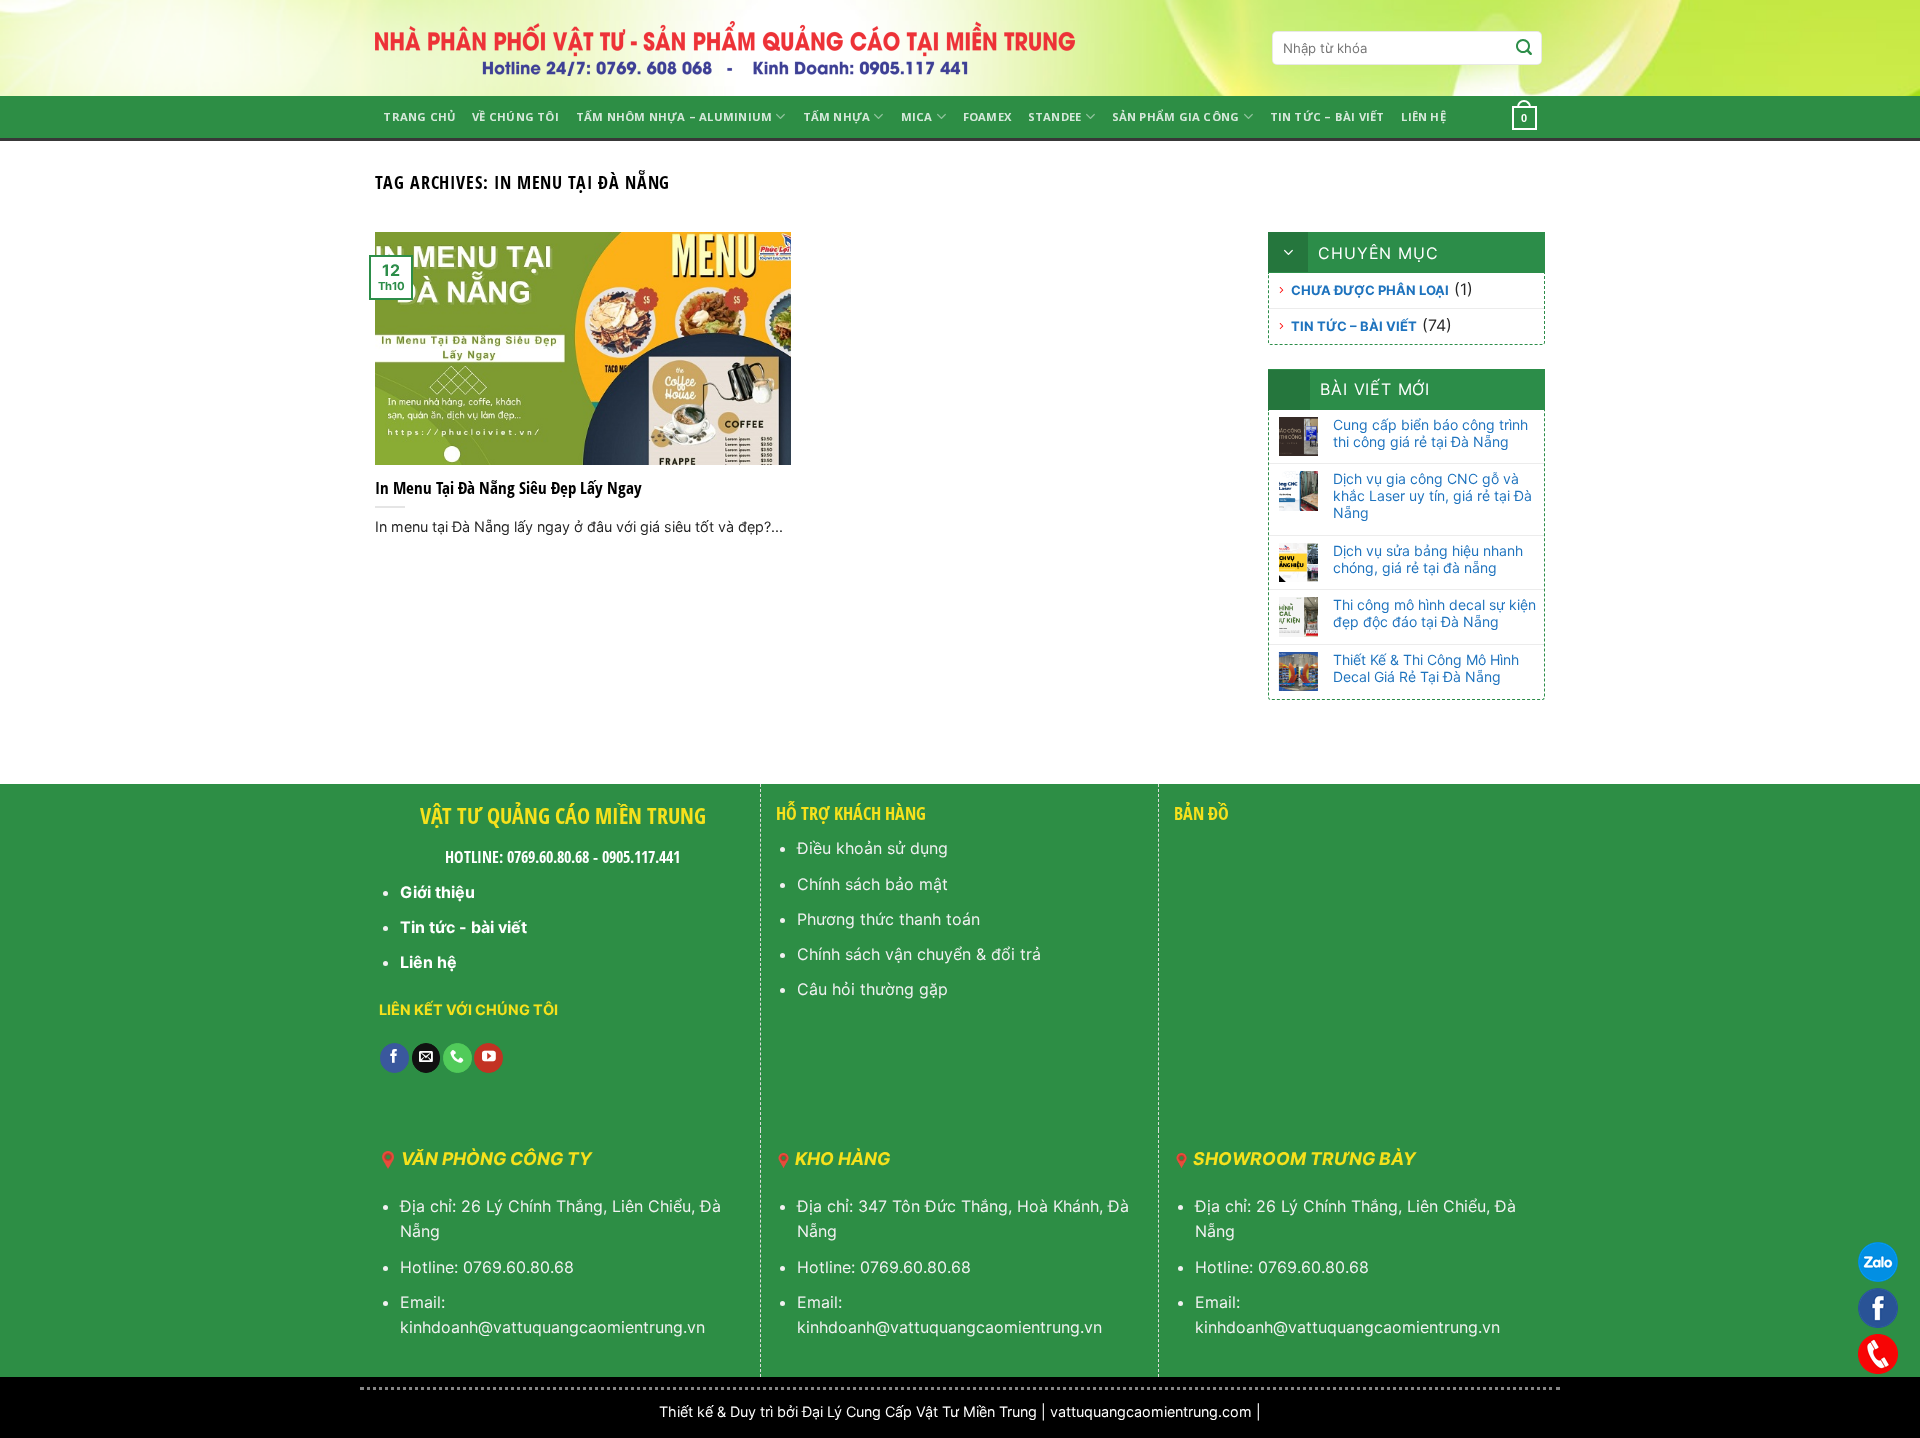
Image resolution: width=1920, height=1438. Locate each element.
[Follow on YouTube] (488, 1058)
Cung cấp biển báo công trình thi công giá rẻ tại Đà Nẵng (1430, 433)
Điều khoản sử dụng (872, 848)
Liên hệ (1423, 116)
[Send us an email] (426, 1058)
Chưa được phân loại (1370, 290)
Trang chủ (419, 116)
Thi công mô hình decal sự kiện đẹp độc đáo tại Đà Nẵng (1434, 613)
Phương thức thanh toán (888, 919)
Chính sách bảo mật (872, 884)
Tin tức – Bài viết (1327, 116)
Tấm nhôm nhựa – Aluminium (674, 116)
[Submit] (1524, 48)
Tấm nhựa (837, 116)
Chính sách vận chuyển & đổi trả (919, 954)
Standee (1055, 116)
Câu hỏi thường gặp (872, 989)
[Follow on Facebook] (394, 1058)
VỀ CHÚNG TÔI (515, 116)
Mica (917, 116)
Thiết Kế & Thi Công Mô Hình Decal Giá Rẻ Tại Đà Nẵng (1426, 668)
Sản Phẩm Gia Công (1176, 116)
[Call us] (457, 1058)
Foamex (987, 116)
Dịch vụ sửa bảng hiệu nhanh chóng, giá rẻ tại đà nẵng (1428, 559)
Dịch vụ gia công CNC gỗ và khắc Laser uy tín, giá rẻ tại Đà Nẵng (1432, 496)
